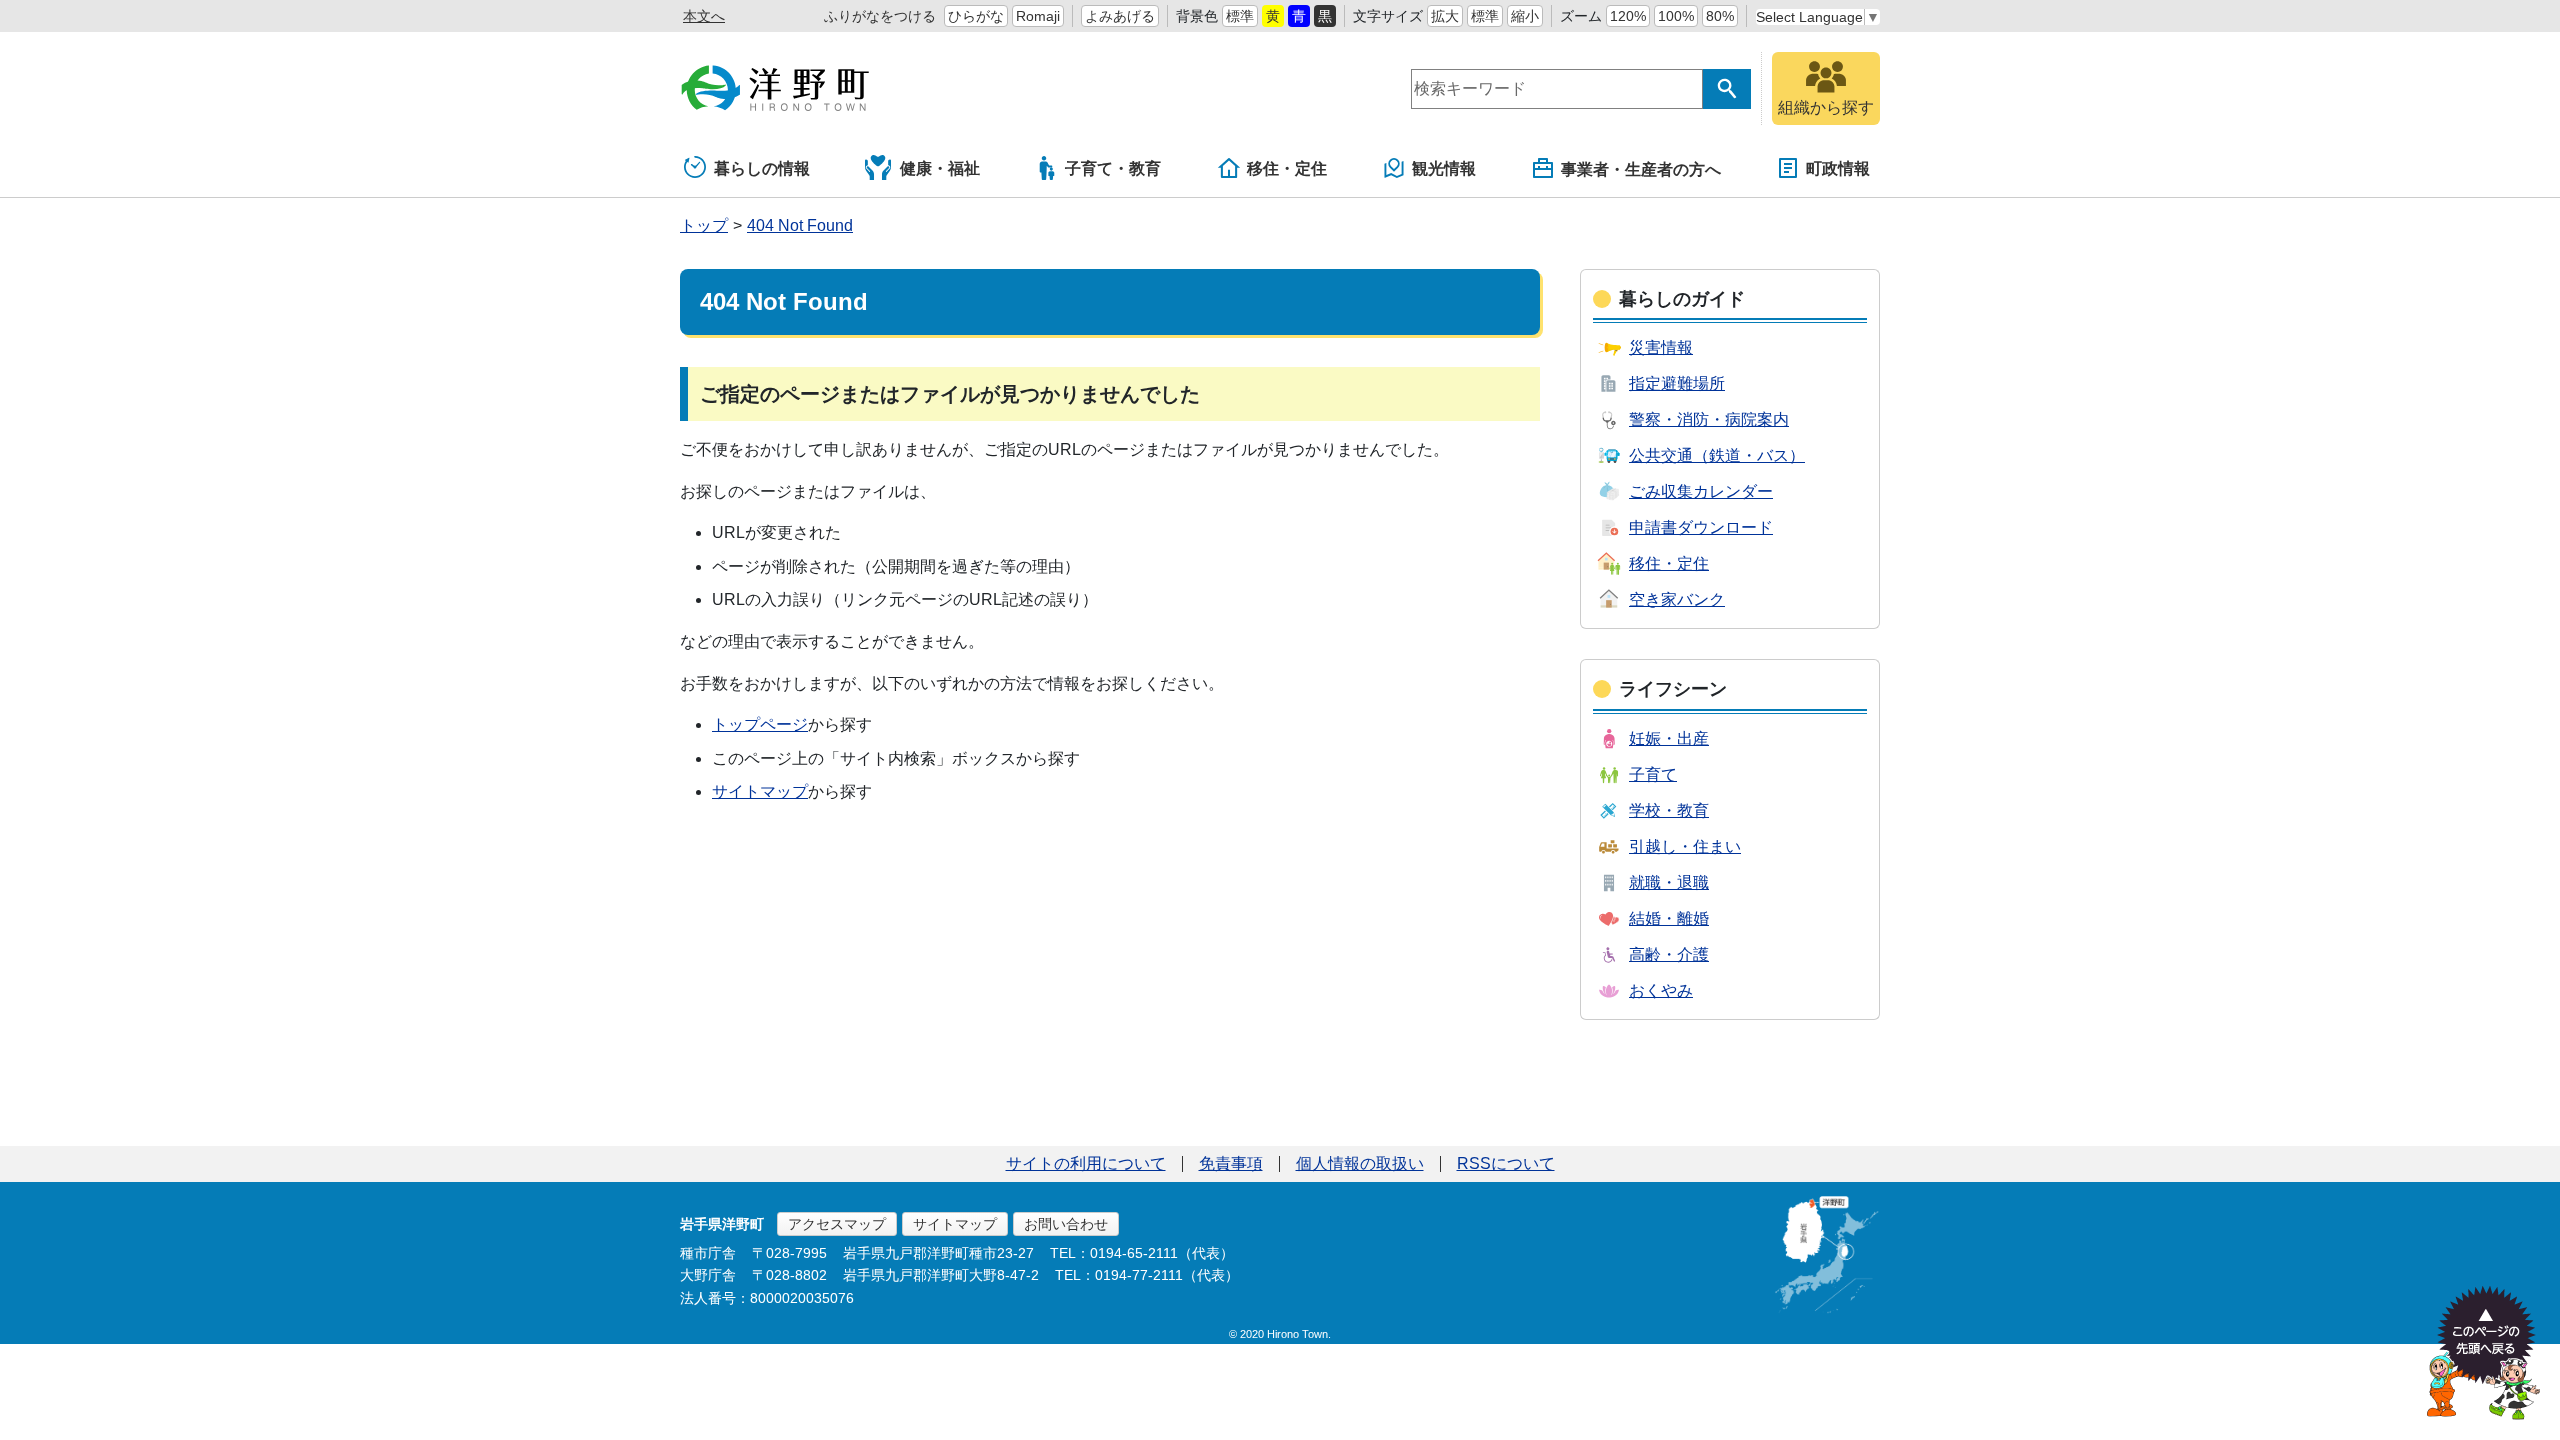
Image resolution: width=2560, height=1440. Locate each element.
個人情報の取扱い (1360, 1163)
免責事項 (1231, 1163)
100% (1676, 16)
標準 (1240, 16)
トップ (704, 225)
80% (1720, 16)
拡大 (1445, 16)
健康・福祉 (940, 168)
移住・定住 (1287, 168)
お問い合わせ (1066, 1224)
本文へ (704, 16)
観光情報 (1444, 168)
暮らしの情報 (762, 168)
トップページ (760, 724)
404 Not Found (800, 225)
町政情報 (1838, 168)
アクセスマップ (837, 1224)
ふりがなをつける (880, 16)
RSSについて (1506, 1163)
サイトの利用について (1086, 1163)
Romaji (1038, 16)
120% (1628, 16)
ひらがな (976, 16)
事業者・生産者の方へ (1641, 169)
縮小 (1525, 16)
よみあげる (1120, 16)
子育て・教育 (1113, 168)
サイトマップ (760, 791)
